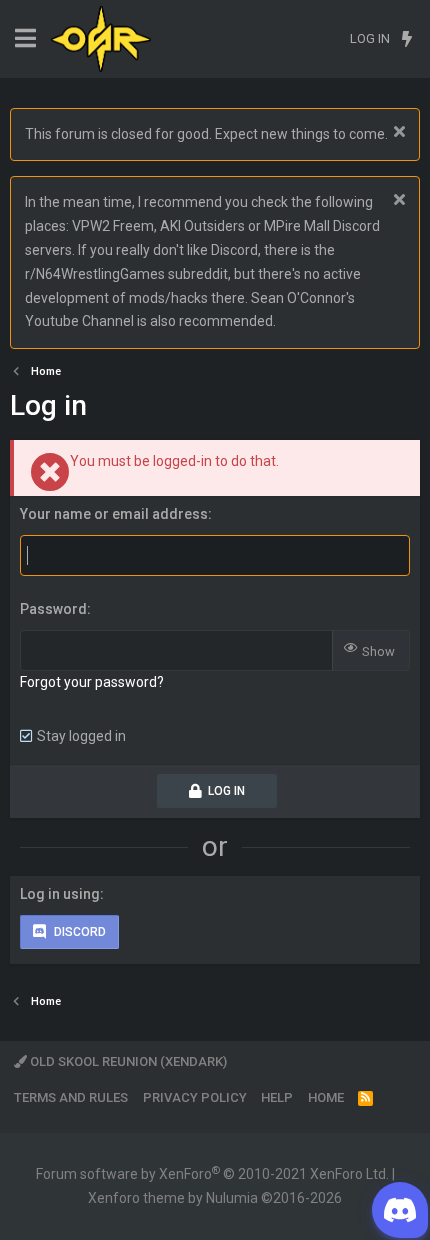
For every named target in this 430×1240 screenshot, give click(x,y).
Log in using (60, 894)
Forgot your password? (92, 682)
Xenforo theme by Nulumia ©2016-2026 (215, 1198)
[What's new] (406, 39)
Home (326, 1097)
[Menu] (25, 38)
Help (277, 1097)
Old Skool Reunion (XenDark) (127, 1061)
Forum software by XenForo (212, 1174)
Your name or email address (114, 514)
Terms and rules (71, 1097)
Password (53, 609)
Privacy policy (195, 1097)
